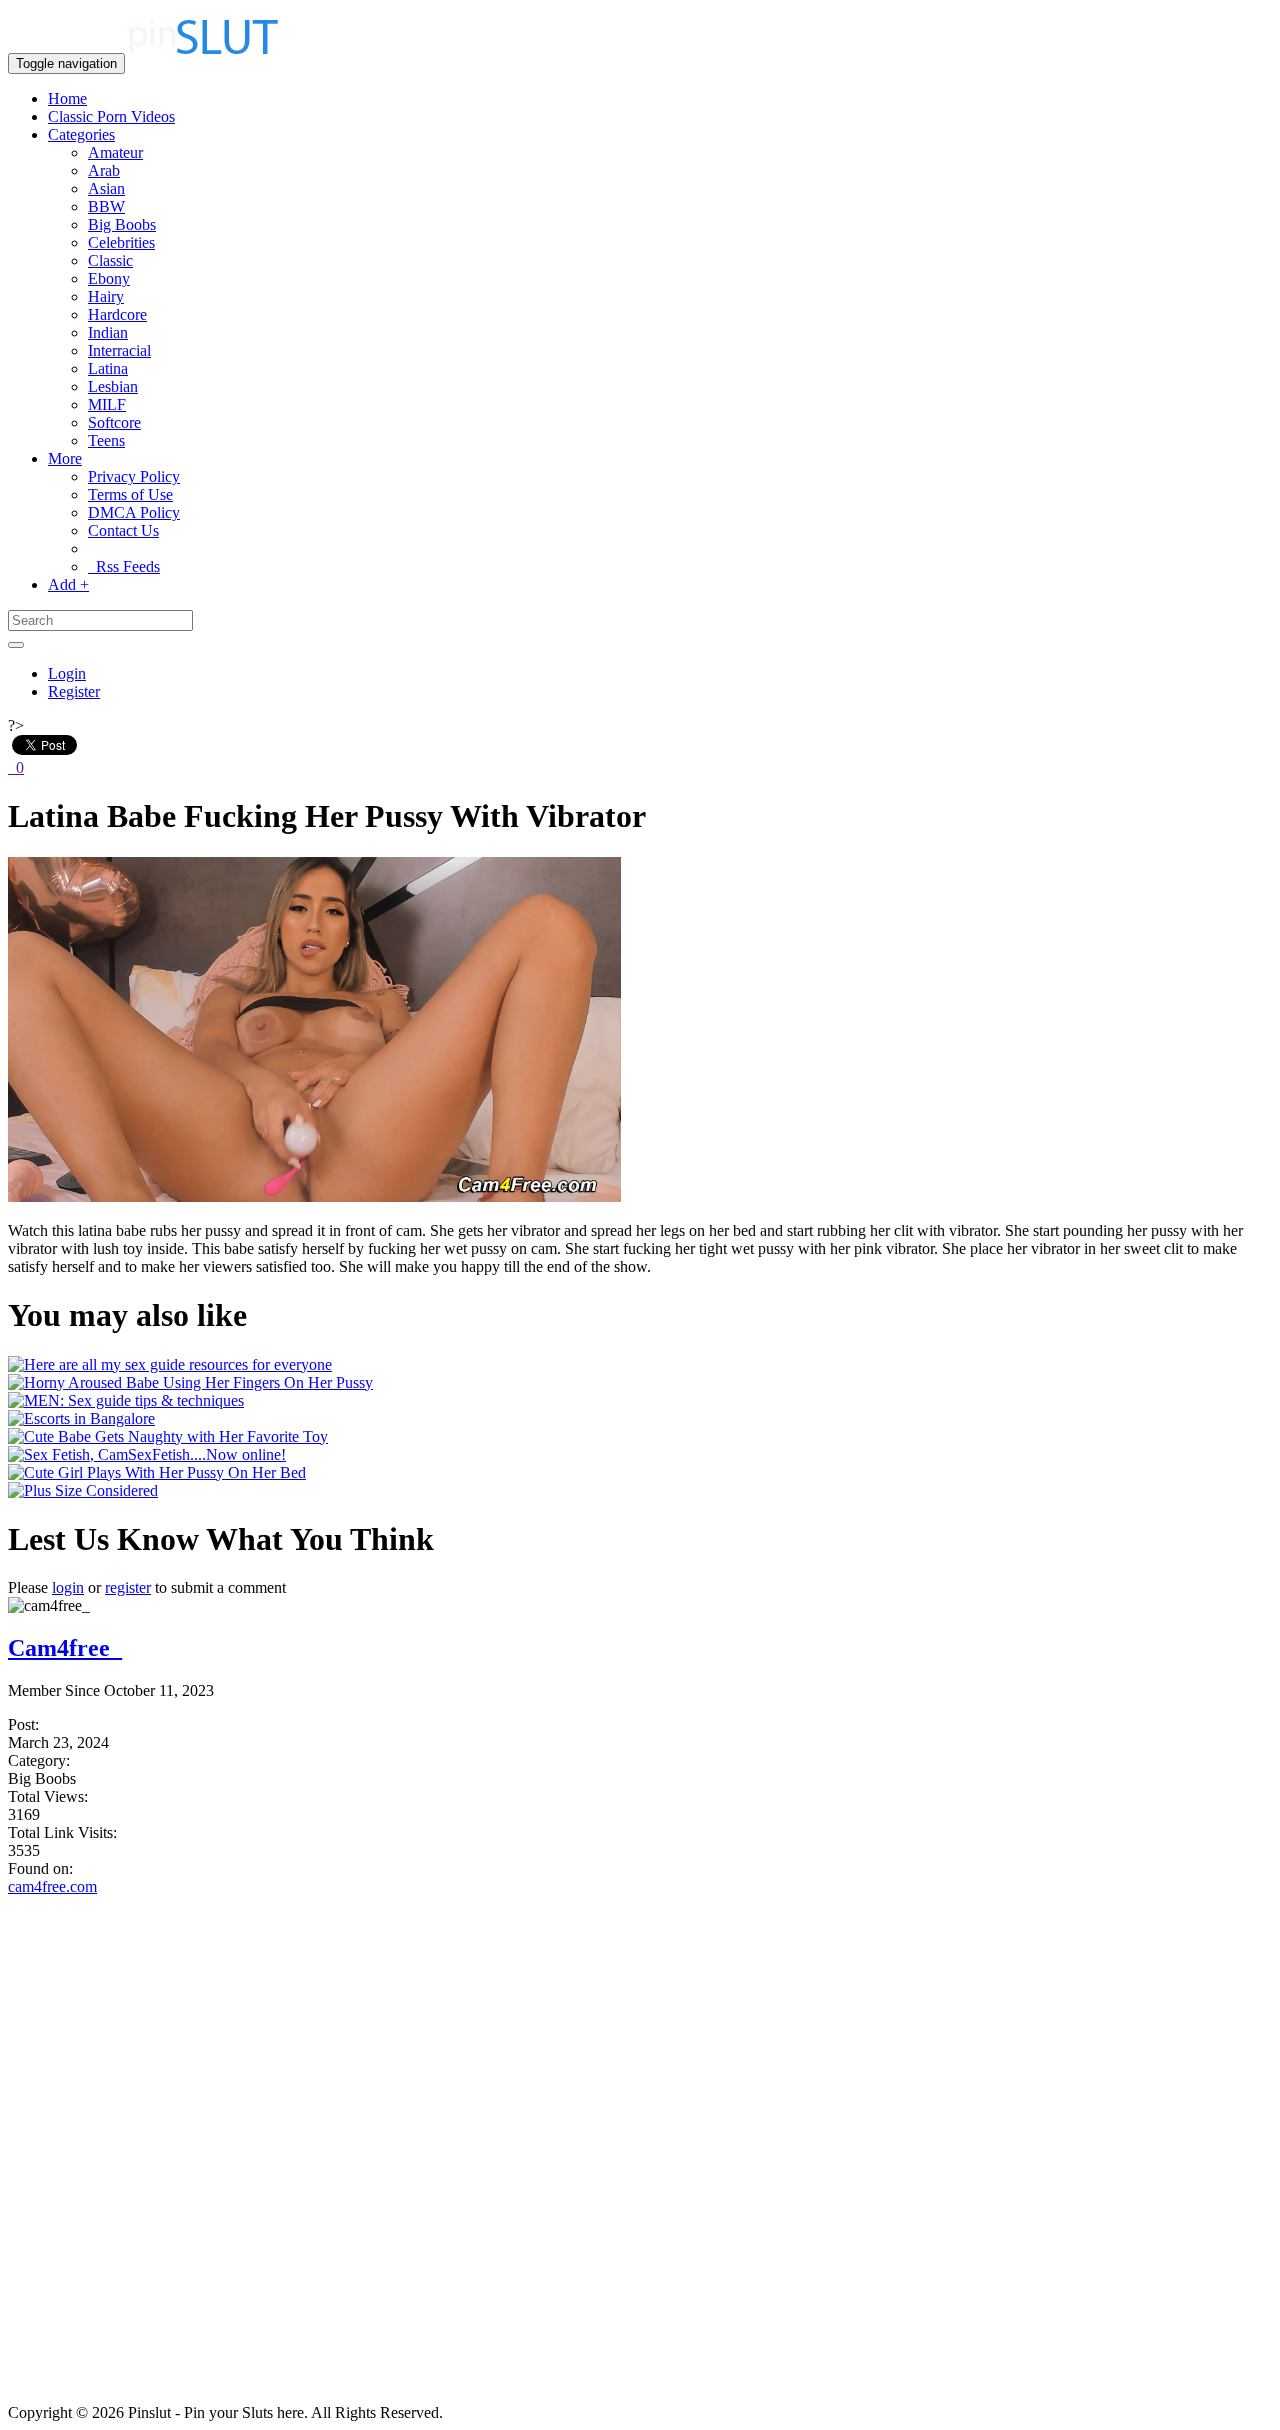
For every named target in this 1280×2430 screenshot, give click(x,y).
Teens (106, 440)
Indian (108, 332)
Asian (106, 188)
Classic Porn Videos (111, 116)
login (68, 1587)
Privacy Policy (134, 476)
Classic (110, 260)
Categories (81, 134)
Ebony (109, 278)
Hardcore (117, 314)
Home (67, 98)
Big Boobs (122, 224)
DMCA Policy (134, 512)
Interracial (119, 350)
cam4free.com (52, 1886)
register (128, 1587)
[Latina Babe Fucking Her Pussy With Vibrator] (314, 1196)
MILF (107, 404)
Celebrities (121, 242)
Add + (68, 584)
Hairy (106, 296)
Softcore (114, 422)
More (65, 458)
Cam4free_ (65, 1648)
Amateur (115, 152)
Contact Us (123, 530)
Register (74, 691)
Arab (104, 170)
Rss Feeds (124, 566)
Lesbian (113, 386)
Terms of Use (130, 494)
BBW (106, 206)
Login (67, 673)
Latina (108, 368)
